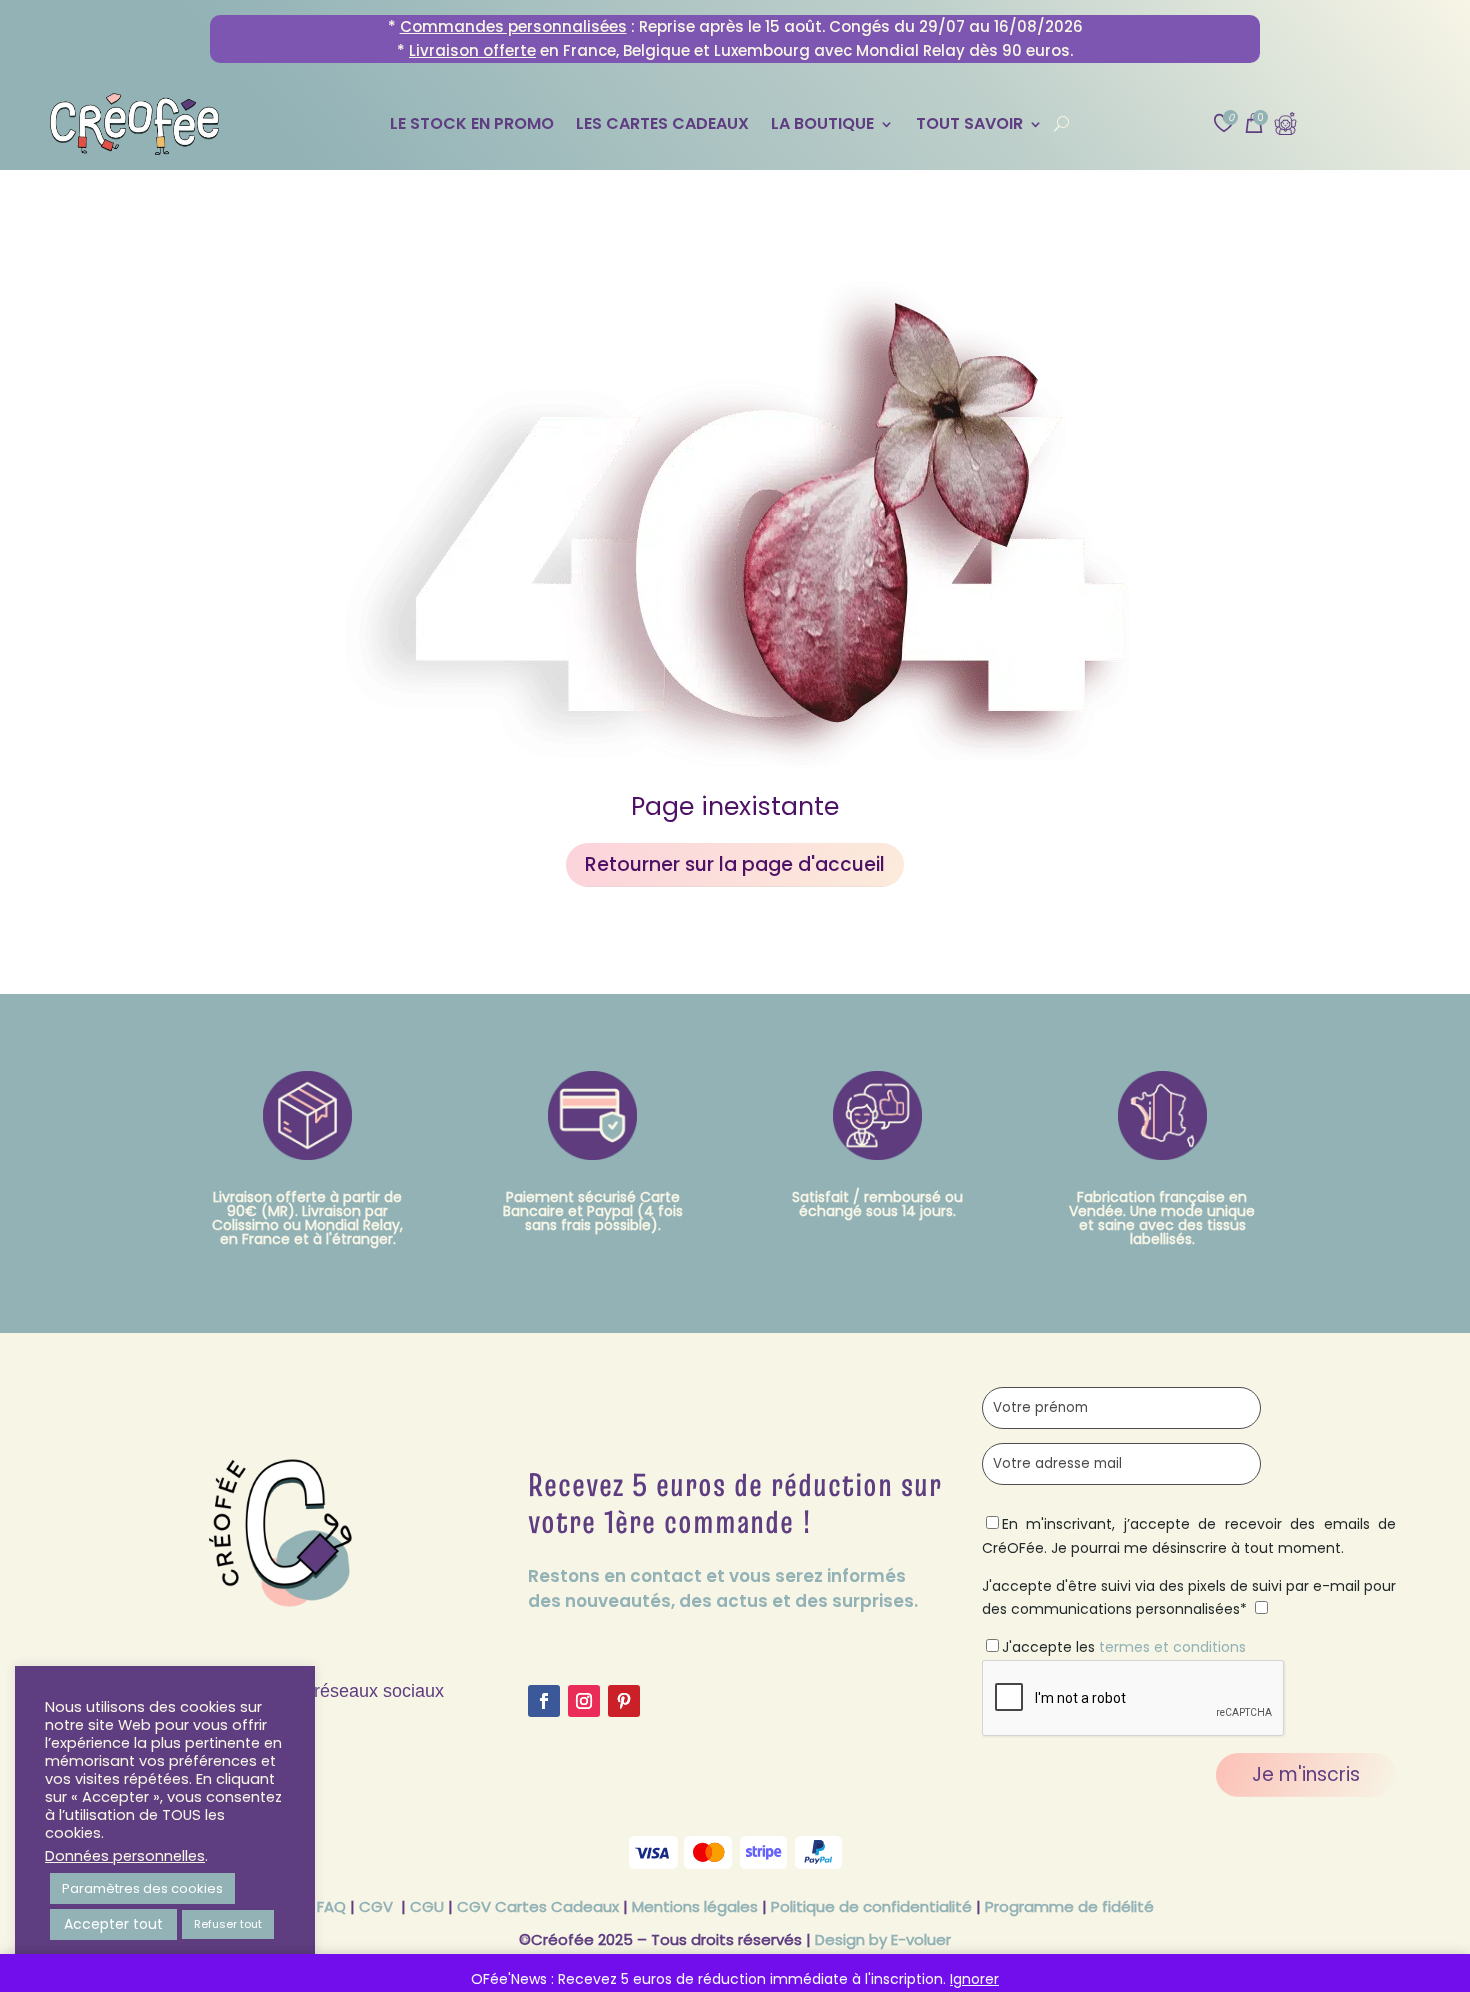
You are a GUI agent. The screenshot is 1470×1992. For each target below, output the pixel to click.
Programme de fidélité (1069, 1906)
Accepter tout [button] (113, 1924)
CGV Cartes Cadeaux (538, 1906)
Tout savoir (969, 126)
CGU (427, 1906)
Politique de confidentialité (871, 1906)
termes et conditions (1172, 1647)
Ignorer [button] (974, 1979)
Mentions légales (695, 1906)
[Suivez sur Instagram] (584, 1701)
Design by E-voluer (883, 1939)
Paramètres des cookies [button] (142, 1888)
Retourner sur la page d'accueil (735, 864)
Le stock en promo (472, 126)
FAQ (331, 1906)
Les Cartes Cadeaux (662, 126)
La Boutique (822, 126)
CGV (376, 1906)
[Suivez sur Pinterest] (624, 1701)
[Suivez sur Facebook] (544, 1701)
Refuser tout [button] (228, 1924)
